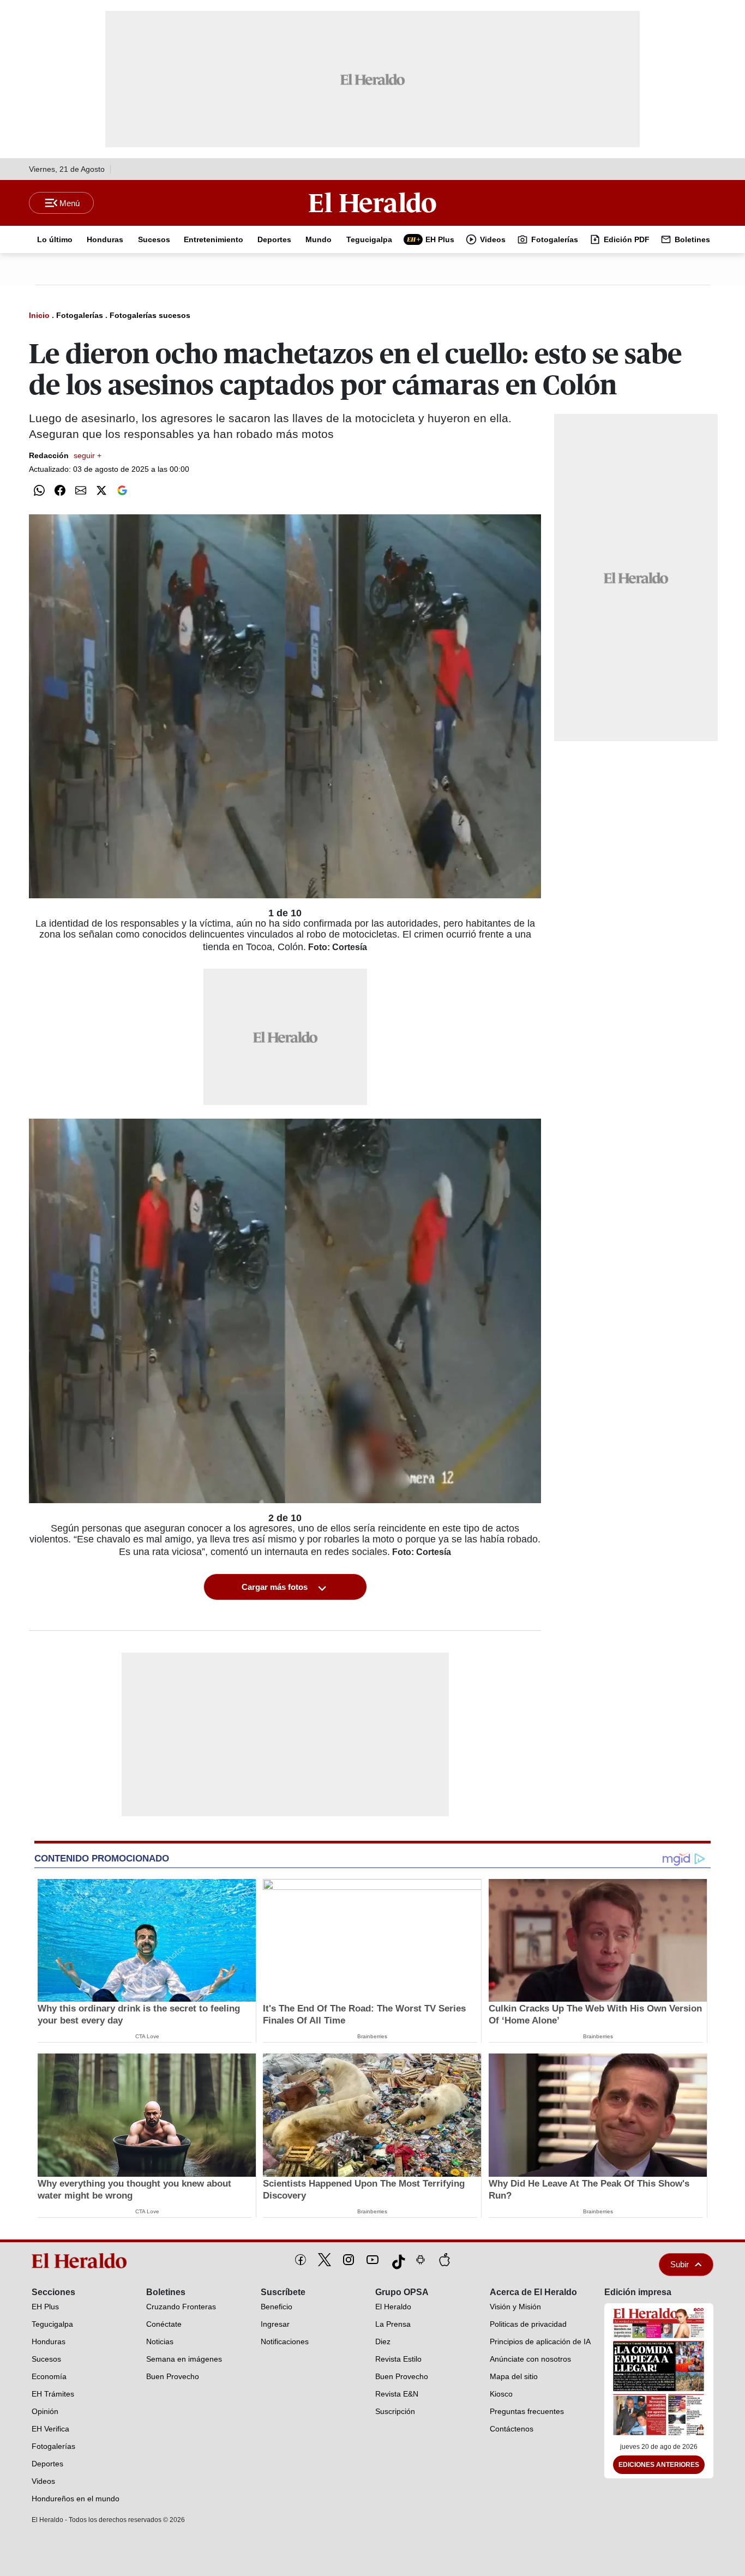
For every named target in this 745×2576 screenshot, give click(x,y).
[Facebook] (301, 2260)
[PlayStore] (420, 2260)
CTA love (147, 2036)
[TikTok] (396, 2260)
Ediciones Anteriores (659, 2465)
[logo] (83, 2261)
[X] (325, 2260)
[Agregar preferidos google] (122, 490)
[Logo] (372, 202)
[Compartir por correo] (81, 490)
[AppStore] (444, 2260)
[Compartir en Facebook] (60, 490)
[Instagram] (349, 2260)
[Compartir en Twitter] (101, 490)
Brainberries (372, 2036)
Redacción (65, 455)
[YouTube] (372, 2260)
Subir (680, 2264)
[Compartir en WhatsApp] (39, 490)
